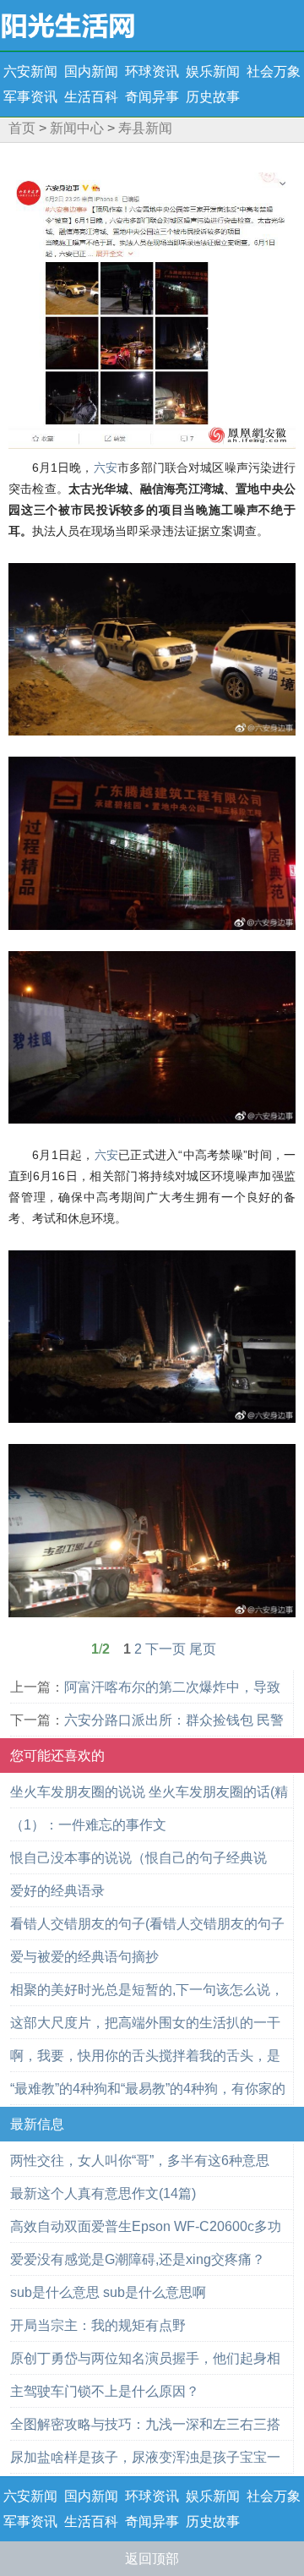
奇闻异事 (152, 97)
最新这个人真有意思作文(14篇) (103, 2193)
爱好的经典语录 (57, 1891)
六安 (106, 468)
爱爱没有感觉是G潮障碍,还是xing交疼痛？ (138, 2259)
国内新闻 (91, 71)
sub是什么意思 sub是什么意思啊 (108, 2292)
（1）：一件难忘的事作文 (88, 1825)
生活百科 (91, 97)
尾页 (203, 1649)
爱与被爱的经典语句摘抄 (84, 1957)
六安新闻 (30, 71)
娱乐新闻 (213, 71)
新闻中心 (77, 128)
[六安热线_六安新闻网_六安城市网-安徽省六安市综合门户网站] (68, 24)
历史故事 (213, 97)
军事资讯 (30, 97)
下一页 (166, 1649)
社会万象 (274, 71)
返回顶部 (152, 2559)
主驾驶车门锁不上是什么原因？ (105, 2391)
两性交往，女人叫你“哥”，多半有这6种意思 (140, 2160)
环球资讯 (152, 71)
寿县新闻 (145, 128)
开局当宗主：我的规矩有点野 (98, 2325)
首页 (22, 128)
